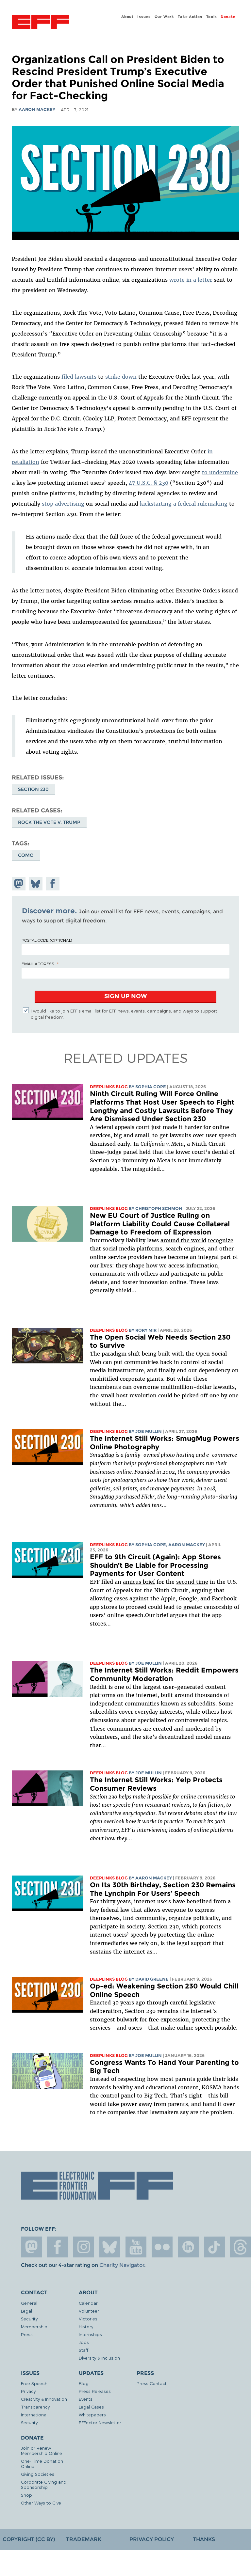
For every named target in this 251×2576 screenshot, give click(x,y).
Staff (84, 2350)
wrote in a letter (191, 280)
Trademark (84, 2539)
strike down (121, 377)
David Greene (152, 1979)
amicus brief (139, 1582)
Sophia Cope (151, 1087)
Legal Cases (91, 2407)
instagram (84, 2247)
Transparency (35, 2407)
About (127, 17)
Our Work (164, 17)
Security (29, 2319)
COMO (26, 855)
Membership (34, 2326)
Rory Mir (146, 1330)
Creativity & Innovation (44, 2399)
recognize (221, 1240)
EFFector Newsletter (100, 2422)
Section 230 (33, 789)
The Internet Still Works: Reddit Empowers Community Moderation (164, 1674)
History (86, 2326)
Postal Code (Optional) (47, 940)
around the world (183, 1240)
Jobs (84, 2342)
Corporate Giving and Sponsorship (44, 2484)
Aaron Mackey (37, 110)
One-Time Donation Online (42, 2464)
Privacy (28, 2391)
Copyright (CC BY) (29, 2539)
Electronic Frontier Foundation (41, 23)
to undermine (220, 472)
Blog (84, 2383)
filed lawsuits (79, 377)
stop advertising (63, 504)
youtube (136, 2247)
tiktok (214, 2247)
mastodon (31, 2247)
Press (27, 2334)
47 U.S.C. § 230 (149, 483)
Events (86, 2399)
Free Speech (34, 2383)
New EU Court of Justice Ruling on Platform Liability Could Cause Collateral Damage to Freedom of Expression (160, 1224)
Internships (90, 2334)
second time (192, 1582)
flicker (162, 2247)
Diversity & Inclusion (99, 2358)
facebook (58, 2247)
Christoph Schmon (159, 1209)
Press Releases (95, 2391)
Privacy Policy (152, 2539)
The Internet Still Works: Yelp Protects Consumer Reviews (156, 1784)
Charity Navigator (122, 2265)
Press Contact (152, 2383)
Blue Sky (110, 2247)
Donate (228, 17)
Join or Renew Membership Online (42, 2450)
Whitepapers (92, 2415)
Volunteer (89, 2311)
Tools (212, 17)
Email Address (38, 964)
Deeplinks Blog (109, 1087)
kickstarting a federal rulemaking (184, 504)
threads (241, 2247)
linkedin (188, 2247)
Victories (88, 2319)
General (29, 2303)
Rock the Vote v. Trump (49, 822)
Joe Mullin (149, 1431)
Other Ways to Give (41, 2503)
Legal (26, 2311)
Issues (144, 17)
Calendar (88, 2303)
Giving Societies (38, 2474)
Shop (26, 2495)
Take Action (190, 17)
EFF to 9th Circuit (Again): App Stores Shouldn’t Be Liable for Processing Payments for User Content (155, 1565)
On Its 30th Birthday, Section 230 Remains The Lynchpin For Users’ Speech (163, 1889)
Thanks (204, 2539)
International (34, 2415)
